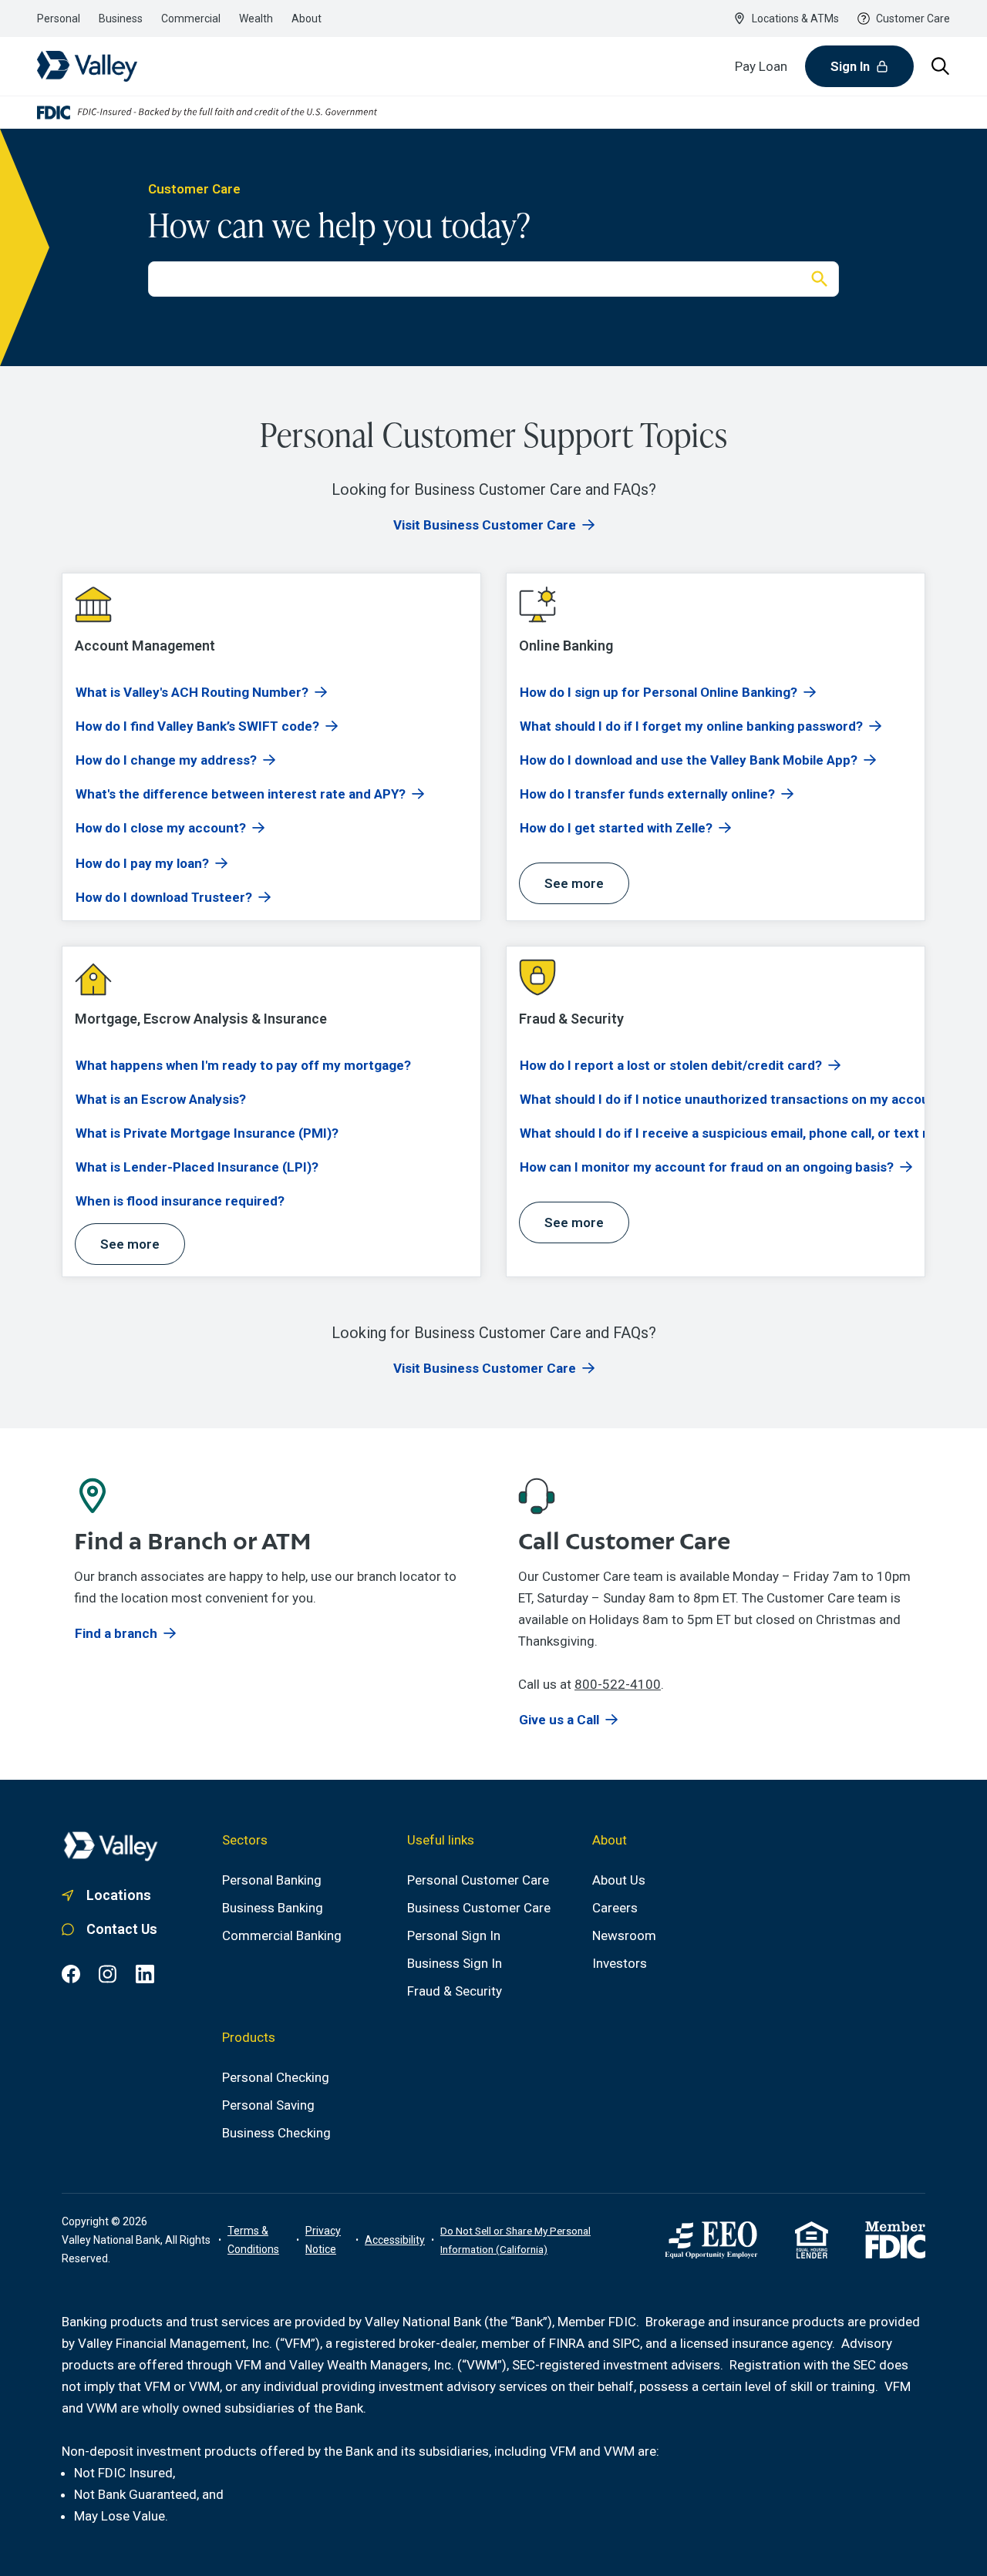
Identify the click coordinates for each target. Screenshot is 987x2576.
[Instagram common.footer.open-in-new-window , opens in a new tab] (108, 1974)
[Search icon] (941, 66)
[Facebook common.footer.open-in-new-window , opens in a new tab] (71, 1974)
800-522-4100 (618, 1684)
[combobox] (475, 279)
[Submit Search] (820, 279)
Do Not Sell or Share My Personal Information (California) (515, 2240)
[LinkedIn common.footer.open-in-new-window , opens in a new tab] (145, 1974)
